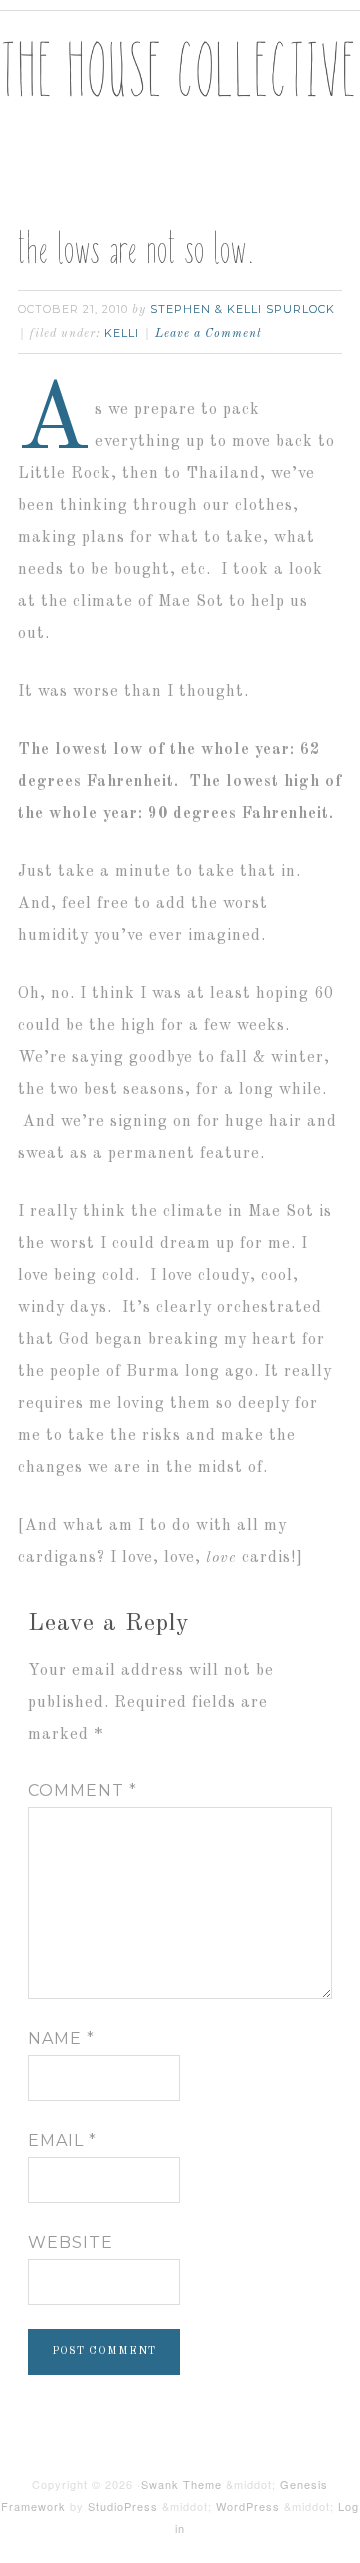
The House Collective (180, 91)
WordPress (248, 2506)
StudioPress (123, 2506)
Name (61, 2038)
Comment (82, 1790)
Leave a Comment (208, 334)
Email (62, 2140)
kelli (121, 333)
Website (70, 2242)
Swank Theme (181, 2484)
